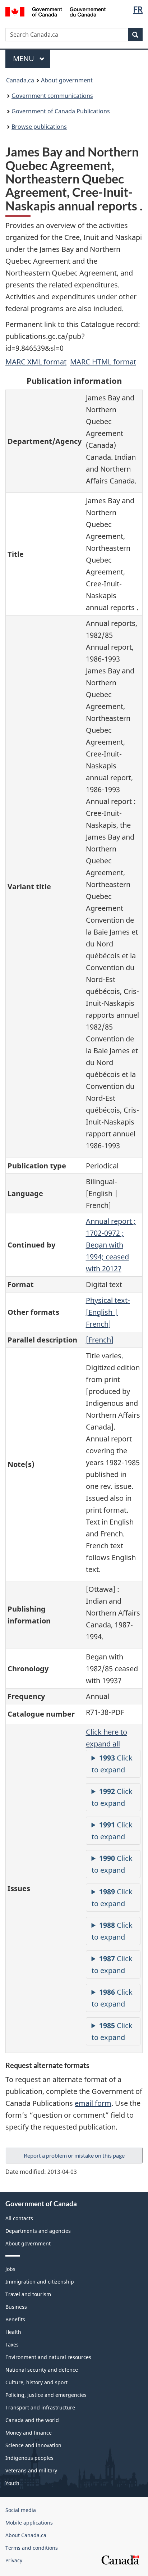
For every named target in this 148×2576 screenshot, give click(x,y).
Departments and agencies (38, 2231)
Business (16, 2307)
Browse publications (39, 127)
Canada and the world (32, 2420)
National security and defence (42, 2370)
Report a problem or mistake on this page (74, 2155)
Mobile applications (29, 2523)
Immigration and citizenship (40, 2282)
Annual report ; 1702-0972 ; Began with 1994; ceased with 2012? (111, 1245)
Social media (21, 2510)
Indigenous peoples (29, 2458)
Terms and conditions (32, 2548)
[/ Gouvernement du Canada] (55, 11)
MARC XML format (36, 362)
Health (13, 2332)
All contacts (19, 2218)
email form (93, 2103)
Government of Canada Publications (61, 111)
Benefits (15, 2319)
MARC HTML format (103, 362)
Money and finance (29, 2433)
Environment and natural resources (48, 2357)
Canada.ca (20, 80)
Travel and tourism (28, 2294)
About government (67, 80)
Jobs (10, 2269)
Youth (12, 2483)
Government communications (52, 96)
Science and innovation (33, 2445)
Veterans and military (31, 2470)
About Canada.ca (26, 2535)
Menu (24, 58)
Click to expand (112, 1764)
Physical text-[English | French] (108, 1312)
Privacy (14, 2560)
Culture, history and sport (36, 2382)
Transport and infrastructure (40, 2407)
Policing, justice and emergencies (46, 2395)
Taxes (12, 2345)
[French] (100, 1340)
